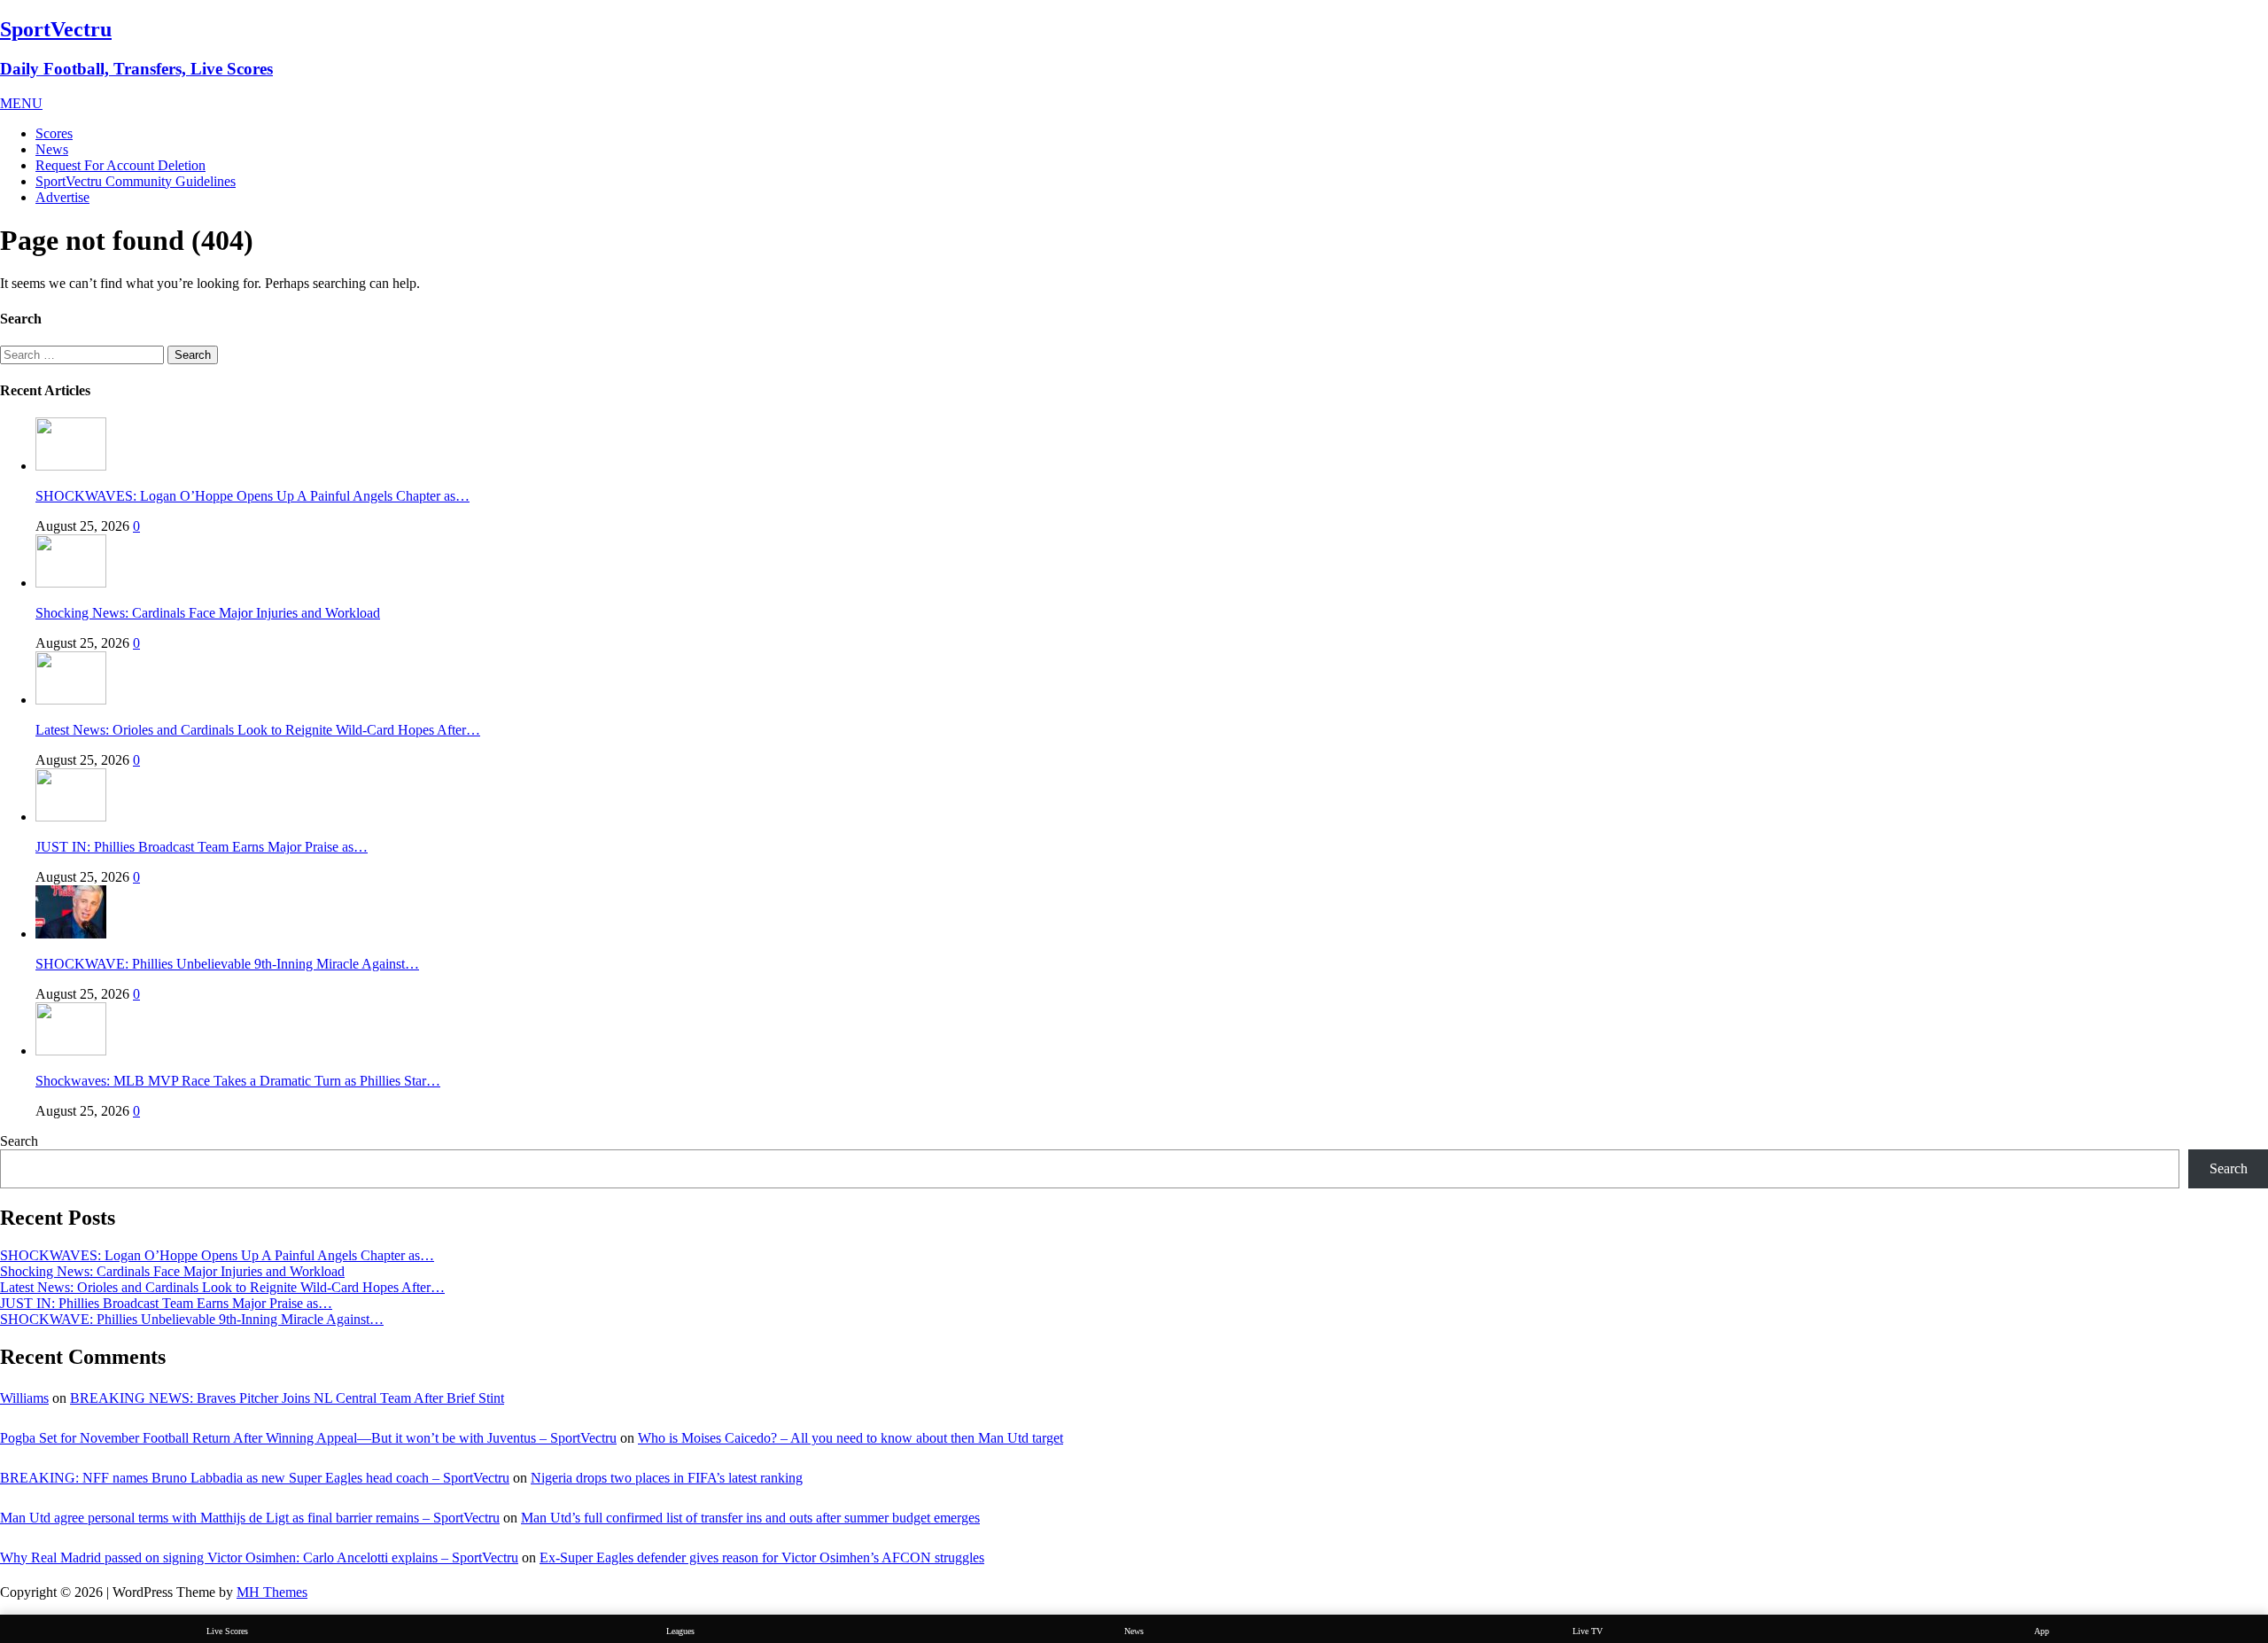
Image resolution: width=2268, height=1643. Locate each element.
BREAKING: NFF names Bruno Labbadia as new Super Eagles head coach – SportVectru (255, 1478)
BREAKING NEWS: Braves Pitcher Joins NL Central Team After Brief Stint (287, 1398)
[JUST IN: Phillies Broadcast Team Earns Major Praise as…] (71, 817)
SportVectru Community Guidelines (136, 181)
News (52, 149)
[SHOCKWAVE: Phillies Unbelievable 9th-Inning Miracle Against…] (71, 934)
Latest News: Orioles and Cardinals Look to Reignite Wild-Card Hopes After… (258, 730)
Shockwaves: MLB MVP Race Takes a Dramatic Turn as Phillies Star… (238, 1081)
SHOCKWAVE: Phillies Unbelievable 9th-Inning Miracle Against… (227, 964)
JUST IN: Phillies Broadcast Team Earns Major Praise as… (202, 847)
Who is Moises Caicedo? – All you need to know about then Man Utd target (850, 1438)
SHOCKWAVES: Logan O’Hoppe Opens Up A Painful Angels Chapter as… (252, 496)
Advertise (62, 197)
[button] (21, 103)
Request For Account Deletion (120, 165)
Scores (54, 133)
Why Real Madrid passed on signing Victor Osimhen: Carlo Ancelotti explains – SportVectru (259, 1557)
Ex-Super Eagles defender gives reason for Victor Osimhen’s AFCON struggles (762, 1557)
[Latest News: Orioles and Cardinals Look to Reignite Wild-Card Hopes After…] (71, 700)
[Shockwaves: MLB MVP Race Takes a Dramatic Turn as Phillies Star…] (71, 1051)
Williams (24, 1398)
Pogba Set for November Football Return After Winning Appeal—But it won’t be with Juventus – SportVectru (308, 1438)
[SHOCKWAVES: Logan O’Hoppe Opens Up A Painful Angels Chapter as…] (71, 466)
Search (19, 1141)
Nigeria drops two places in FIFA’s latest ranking (667, 1478)
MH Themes (272, 1592)
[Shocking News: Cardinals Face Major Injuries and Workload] (71, 583)
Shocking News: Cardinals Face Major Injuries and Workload (208, 613)
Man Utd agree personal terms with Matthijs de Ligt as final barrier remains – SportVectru (250, 1518)
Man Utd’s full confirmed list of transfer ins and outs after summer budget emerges (750, 1518)
